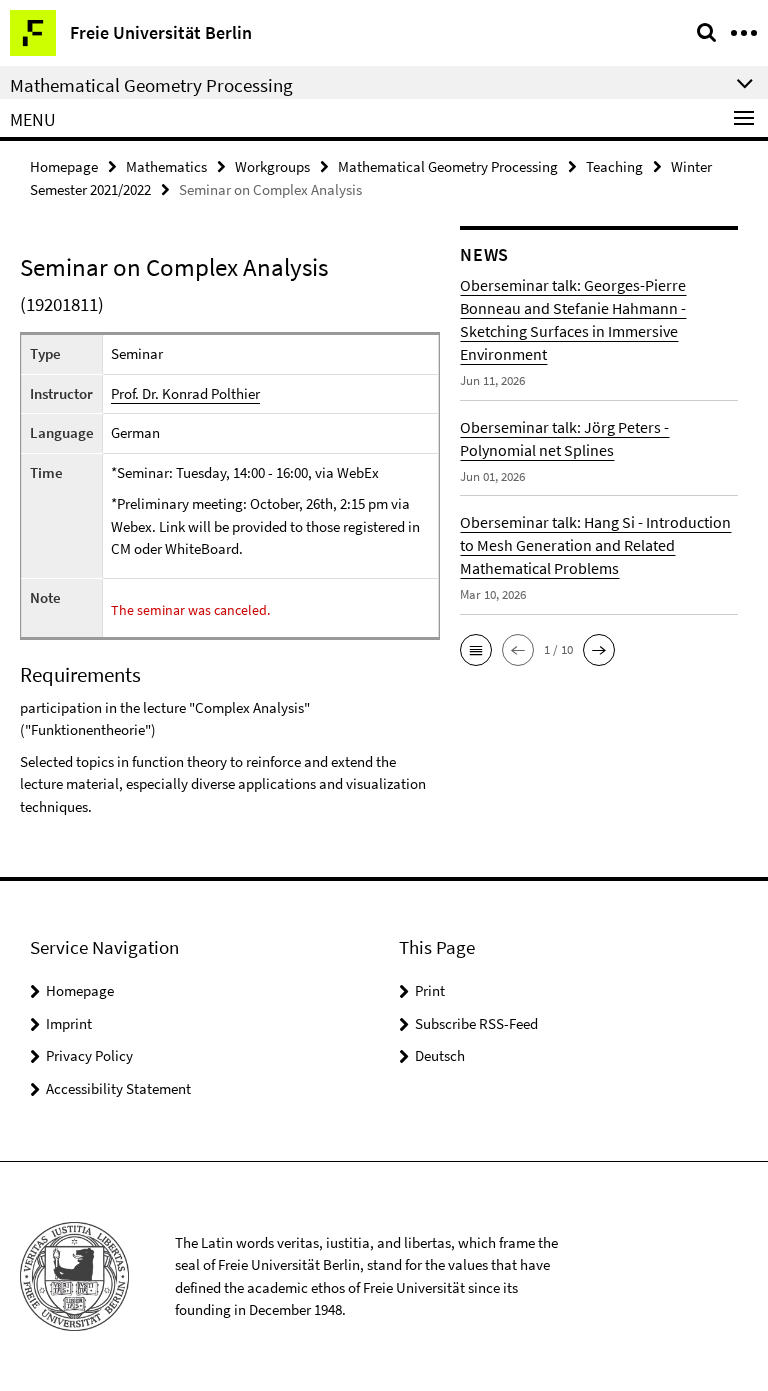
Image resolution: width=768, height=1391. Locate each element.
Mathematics (166, 166)
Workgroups (272, 166)
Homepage (64, 166)
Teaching (614, 166)
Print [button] (430, 990)
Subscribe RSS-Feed (476, 1023)
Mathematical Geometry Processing (448, 166)
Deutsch (440, 1055)
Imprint (69, 1023)
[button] (476, 650)
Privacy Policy (89, 1055)
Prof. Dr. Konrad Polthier (185, 393)
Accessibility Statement (118, 1088)
